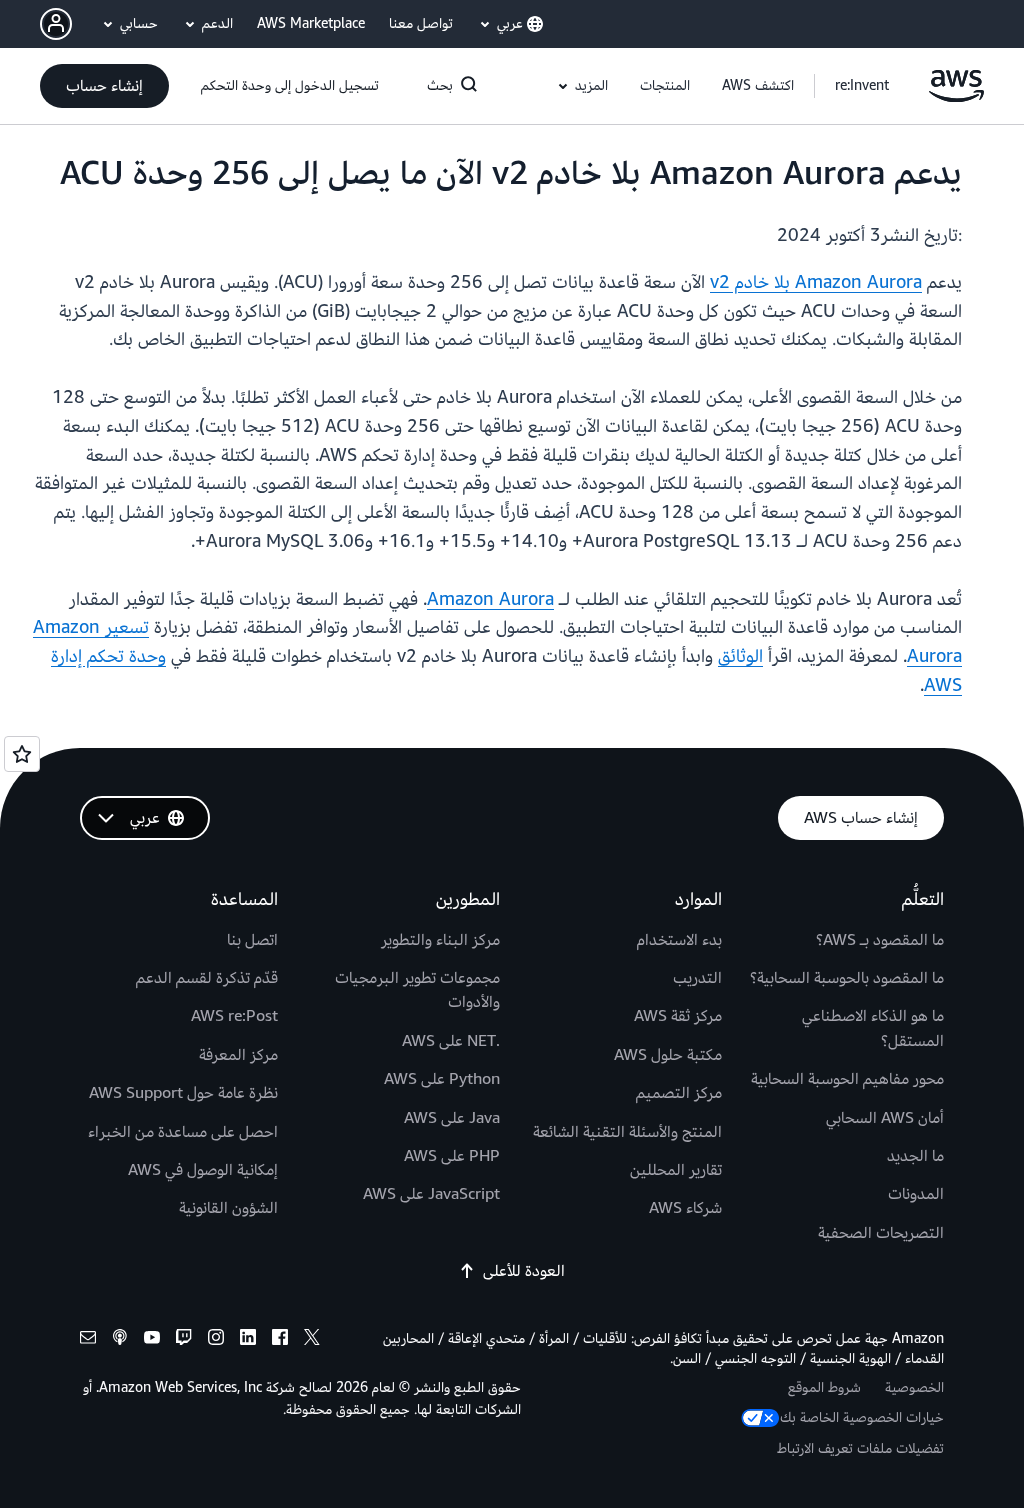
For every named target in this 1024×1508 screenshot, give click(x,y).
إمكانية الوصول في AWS (203, 1170)
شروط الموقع (824, 1387)
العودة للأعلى (524, 1271)
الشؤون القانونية (228, 1208)
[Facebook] (280, 1340)
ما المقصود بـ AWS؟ (880, 940)
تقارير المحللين (676, 1170)
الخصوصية (914, 1387)
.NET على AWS (451, 1041)
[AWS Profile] (56, 24)
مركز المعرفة (238, 1055)
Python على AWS (442, 1079)
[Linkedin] (248, 1340)
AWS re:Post (234, 1016)
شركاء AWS (685, 1208)
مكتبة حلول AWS (668, 1055)
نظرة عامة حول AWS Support (183, 1093)
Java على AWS (452, 1118)
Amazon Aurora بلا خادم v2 (816, 282)
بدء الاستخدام (679, 940)
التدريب (697, 978)
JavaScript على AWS (431, 1194)
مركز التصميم (679, 1093)
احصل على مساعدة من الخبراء (183, 1132)
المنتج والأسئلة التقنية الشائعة (627, 1132)
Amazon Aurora (490, 599)
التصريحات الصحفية (881, 1233)
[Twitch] (184, 1340)
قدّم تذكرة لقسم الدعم (207, 978)
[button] (758, 86)
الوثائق (740, 656)
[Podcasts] (120, 1340)
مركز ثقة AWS (678, 1016)
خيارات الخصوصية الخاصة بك (862, 1417)
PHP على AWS (452, 1156)
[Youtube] (152, 1340)
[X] (312, 1340)
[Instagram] (216, 1340)
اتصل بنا (252, 940)
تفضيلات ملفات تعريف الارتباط (860, 1448)
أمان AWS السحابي (885, 1118)
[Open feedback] (22, 754)
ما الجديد (915, 1156)
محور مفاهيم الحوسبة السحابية (847, 1079)
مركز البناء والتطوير (440, 940)
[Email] (88, 1340)
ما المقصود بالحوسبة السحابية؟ (847, 978)
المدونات (916, 1194)
